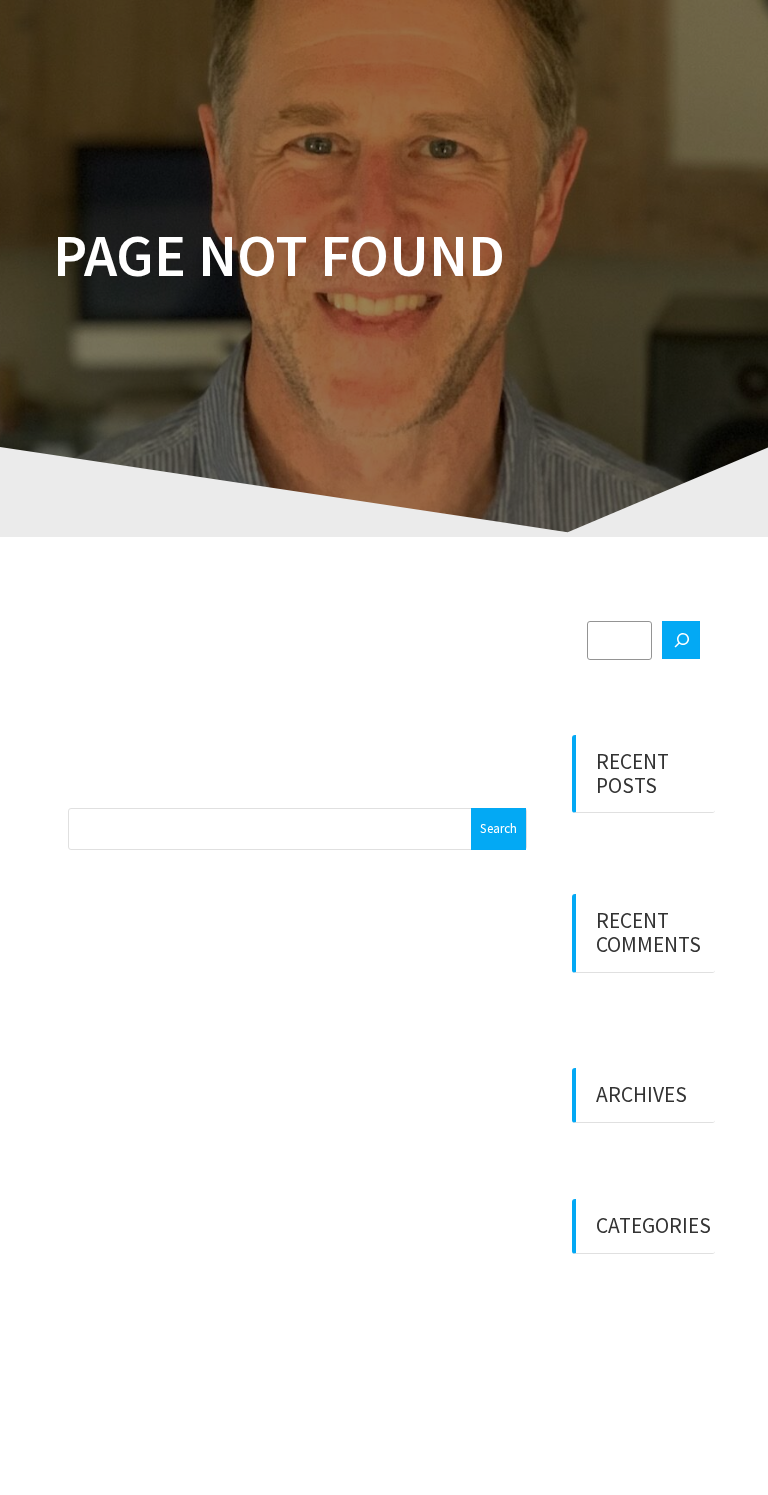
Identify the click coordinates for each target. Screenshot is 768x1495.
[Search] (681, 640)
